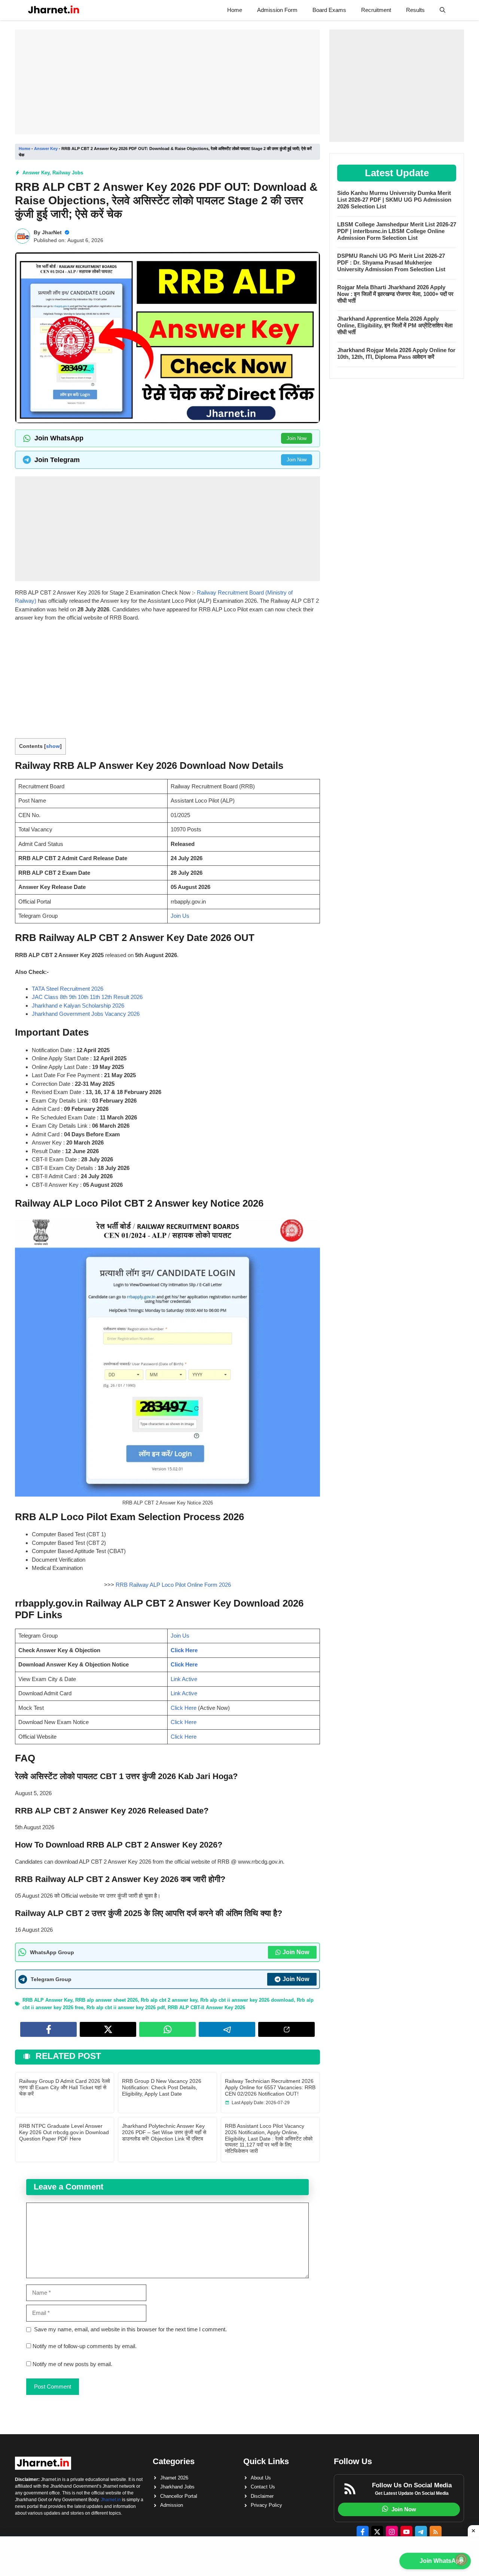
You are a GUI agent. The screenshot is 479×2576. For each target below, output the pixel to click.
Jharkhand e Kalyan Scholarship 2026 (78, 1006)
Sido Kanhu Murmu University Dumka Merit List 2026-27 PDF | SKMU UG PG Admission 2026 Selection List (394, 200)
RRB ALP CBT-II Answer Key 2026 (206, 2007)
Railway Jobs (68, 173)
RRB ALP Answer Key (47, 2000)
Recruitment (376, 10)
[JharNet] (54, 10)
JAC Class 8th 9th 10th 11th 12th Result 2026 (87, 997)
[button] (443, 10)
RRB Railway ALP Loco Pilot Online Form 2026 (173, 1585)
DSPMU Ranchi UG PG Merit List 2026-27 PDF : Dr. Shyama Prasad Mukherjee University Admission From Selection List (391, 262)
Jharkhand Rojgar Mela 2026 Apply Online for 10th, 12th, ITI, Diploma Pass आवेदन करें (396, 353)
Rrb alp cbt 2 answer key (169, 2000)
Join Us (180, 916)
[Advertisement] (167, 82)
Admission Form (277, 10)
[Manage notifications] (461, 2560)
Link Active (184, 1679)
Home (235, 10)
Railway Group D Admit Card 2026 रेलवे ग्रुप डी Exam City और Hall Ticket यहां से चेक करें (65, 2087)
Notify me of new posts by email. (72, 2364)
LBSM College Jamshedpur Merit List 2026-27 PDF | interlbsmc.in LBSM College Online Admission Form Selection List (397, 231)
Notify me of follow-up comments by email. (85, 2346)
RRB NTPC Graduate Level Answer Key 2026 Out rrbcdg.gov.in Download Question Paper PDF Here (64, 2132)
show (53, 746)
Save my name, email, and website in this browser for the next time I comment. (130, 2329)
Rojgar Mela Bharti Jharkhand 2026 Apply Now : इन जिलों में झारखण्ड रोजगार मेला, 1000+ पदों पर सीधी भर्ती (395, 294)
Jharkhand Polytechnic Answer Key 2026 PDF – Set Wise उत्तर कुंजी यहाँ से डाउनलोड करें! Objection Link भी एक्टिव (164, 2132)
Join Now (297, 438)
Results (415, 10)
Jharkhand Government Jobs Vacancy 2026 (86, 1014)
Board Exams (329, 10)
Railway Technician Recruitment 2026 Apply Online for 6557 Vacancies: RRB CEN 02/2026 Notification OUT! (270, 2087)
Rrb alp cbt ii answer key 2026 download (247, 2000)
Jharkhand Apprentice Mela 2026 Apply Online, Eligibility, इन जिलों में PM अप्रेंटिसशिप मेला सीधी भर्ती (395, 325)
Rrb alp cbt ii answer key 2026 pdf (126, 2007)
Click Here (184, 1650)
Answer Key (46, 149)
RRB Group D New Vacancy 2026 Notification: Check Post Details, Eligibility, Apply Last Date (162, 2087)
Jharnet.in (111, 2500)
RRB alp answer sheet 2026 (106, 2000)
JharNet (52, 232)
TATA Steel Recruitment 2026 (68, 989)
